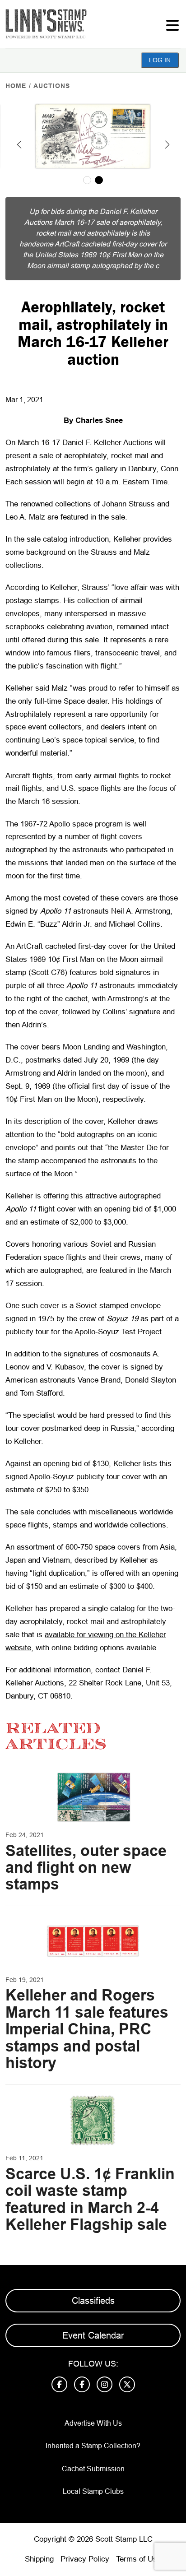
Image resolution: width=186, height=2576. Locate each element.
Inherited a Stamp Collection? (93, 2446)
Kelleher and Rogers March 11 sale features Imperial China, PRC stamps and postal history (87, 2029)
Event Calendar (93, 2335)
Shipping (39, 2559)
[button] (19, 144)
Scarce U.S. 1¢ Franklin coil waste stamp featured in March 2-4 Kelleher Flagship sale (90, 2199)
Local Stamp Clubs (93, 2491)
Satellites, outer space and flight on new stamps (86, 1868)
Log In (160, 60)
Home (16, 86)
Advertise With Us (93, 2423)
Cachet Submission (93, 2469)
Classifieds (93, 2301)
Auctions (52, 86)
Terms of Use (139, 2559)
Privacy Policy (85, 2559)
